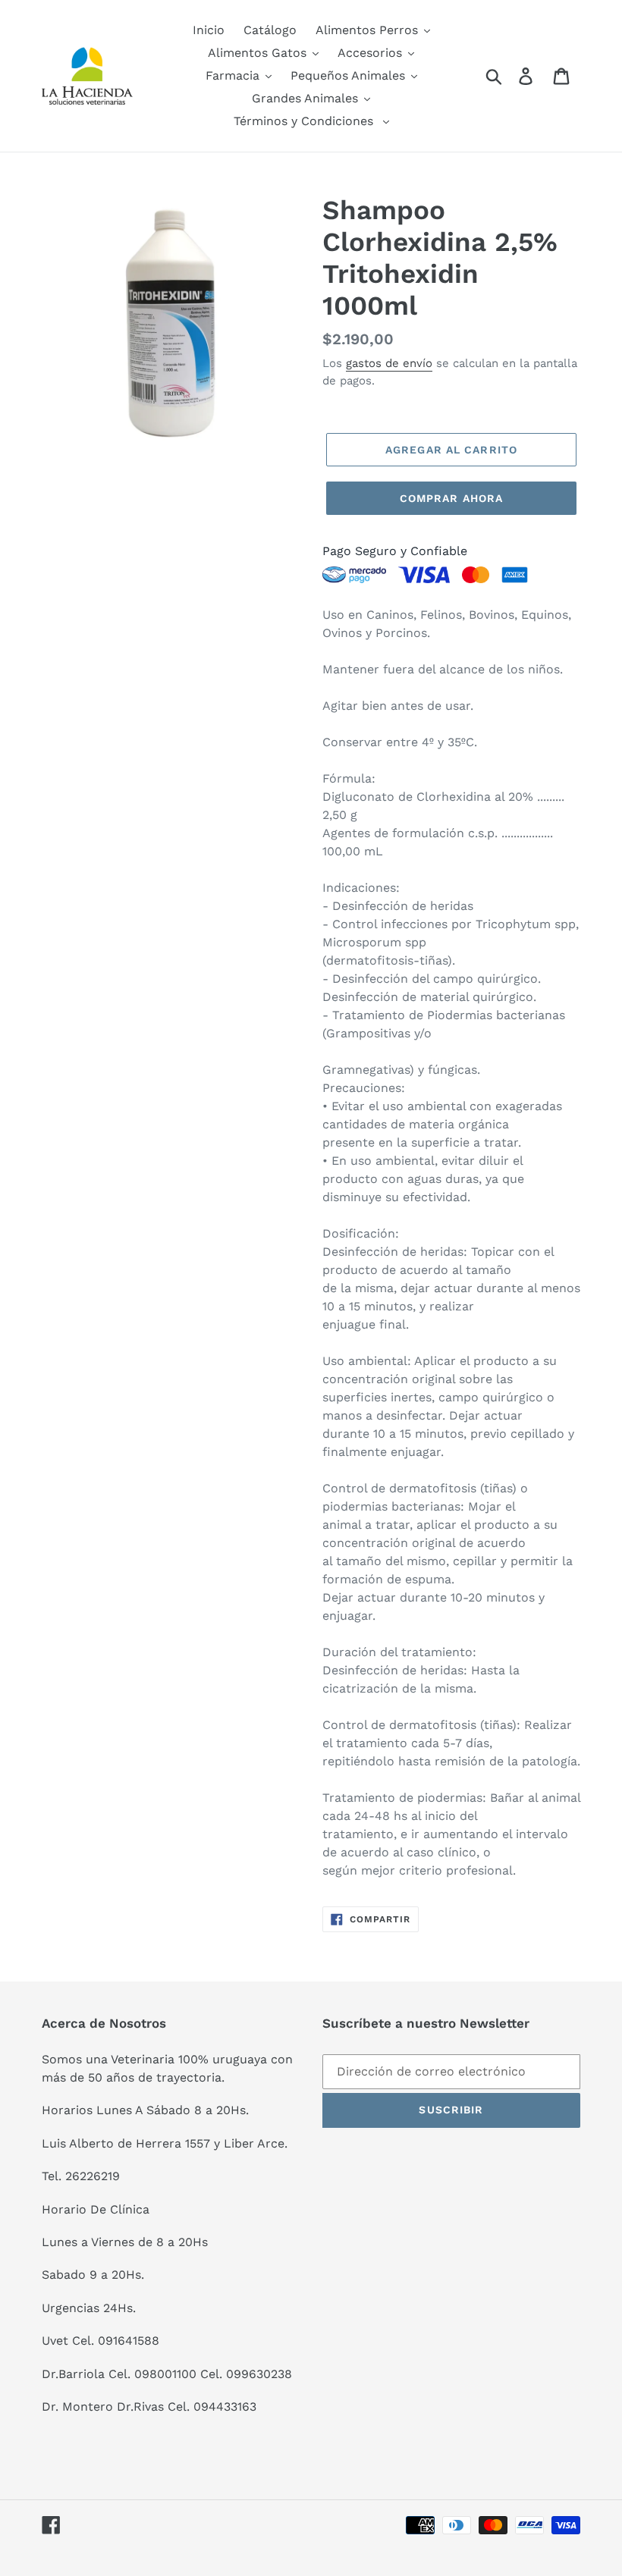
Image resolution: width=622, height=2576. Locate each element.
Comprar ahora (452, 498)
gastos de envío (389, 363)
